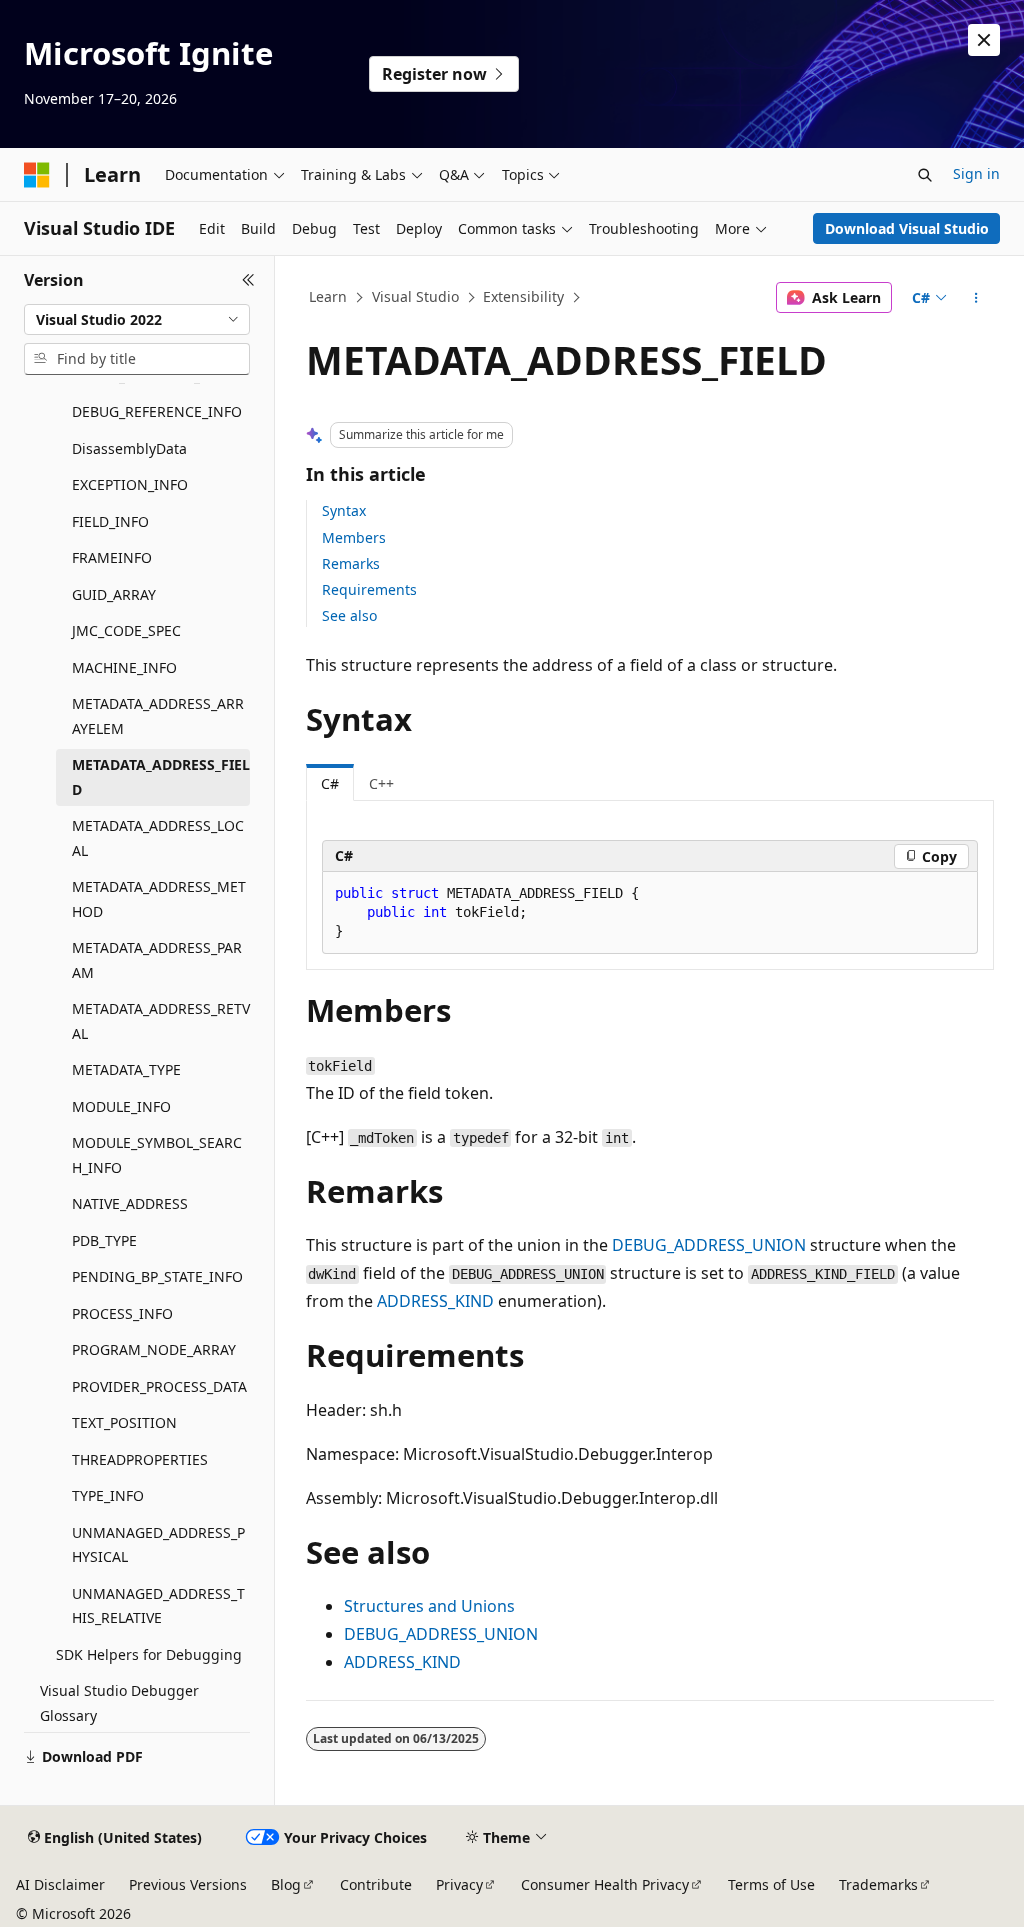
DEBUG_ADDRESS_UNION (709, 1245)
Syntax (344, 510)
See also (349, 615)
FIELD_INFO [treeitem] (110, 521)
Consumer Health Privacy (605, 1884)
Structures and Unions (429, 1606)
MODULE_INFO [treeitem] (121, 1106)
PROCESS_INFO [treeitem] (122, 1313)
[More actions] (975, 298)
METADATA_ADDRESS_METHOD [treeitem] (159, 899)
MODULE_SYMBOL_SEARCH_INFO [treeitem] (157, 1155)
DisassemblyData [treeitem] (129, 448)
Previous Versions (188, 1884)
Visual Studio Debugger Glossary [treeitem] (119, 1703)
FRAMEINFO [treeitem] (112, 557)
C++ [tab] (381, 783)
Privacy (459, 1884)
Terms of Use (771, 1884)
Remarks (351, 563)
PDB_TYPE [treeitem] (104, 1240)
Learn (328, 296)
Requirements (369, 589)
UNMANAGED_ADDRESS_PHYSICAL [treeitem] (158, 1545)
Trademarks (878, 1884)
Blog (286, 1884)
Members (354, 537)
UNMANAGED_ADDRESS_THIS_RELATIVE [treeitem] (158, 1606)
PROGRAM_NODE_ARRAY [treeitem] (154, 1349)
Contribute (376, 1884)
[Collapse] (248, 280)
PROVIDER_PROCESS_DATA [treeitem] (159, 1386)
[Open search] (925, 175)
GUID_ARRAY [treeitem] (114, 594)
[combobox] (137, 320)
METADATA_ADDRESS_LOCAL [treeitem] (158, 838)
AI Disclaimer (60, 1884)
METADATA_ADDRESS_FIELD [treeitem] (161, 777)
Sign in (976, 173)
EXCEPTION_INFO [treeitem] (130, 484)
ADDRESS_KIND (435, 1301)
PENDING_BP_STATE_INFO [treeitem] (157, 1276)
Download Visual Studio (907, 228)
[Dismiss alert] (984, 40)
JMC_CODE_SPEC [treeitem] (126, 630)
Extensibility (523, 296)
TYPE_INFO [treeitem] (108, 1495)
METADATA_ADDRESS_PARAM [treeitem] (157, 960)
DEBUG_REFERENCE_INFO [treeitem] (157, 411)
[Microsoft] (37, 175)
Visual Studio (415, 296)
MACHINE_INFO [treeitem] (124, 667)
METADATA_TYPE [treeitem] (126, 1069)
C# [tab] (330, 783)
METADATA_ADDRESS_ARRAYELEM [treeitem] (158, 716)
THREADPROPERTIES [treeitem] (140, 1459)
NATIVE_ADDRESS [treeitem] (130, 1203)
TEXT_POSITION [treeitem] (124, 1422)
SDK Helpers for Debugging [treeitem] (149, 1654)
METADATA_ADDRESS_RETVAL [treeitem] (161, 1021)
